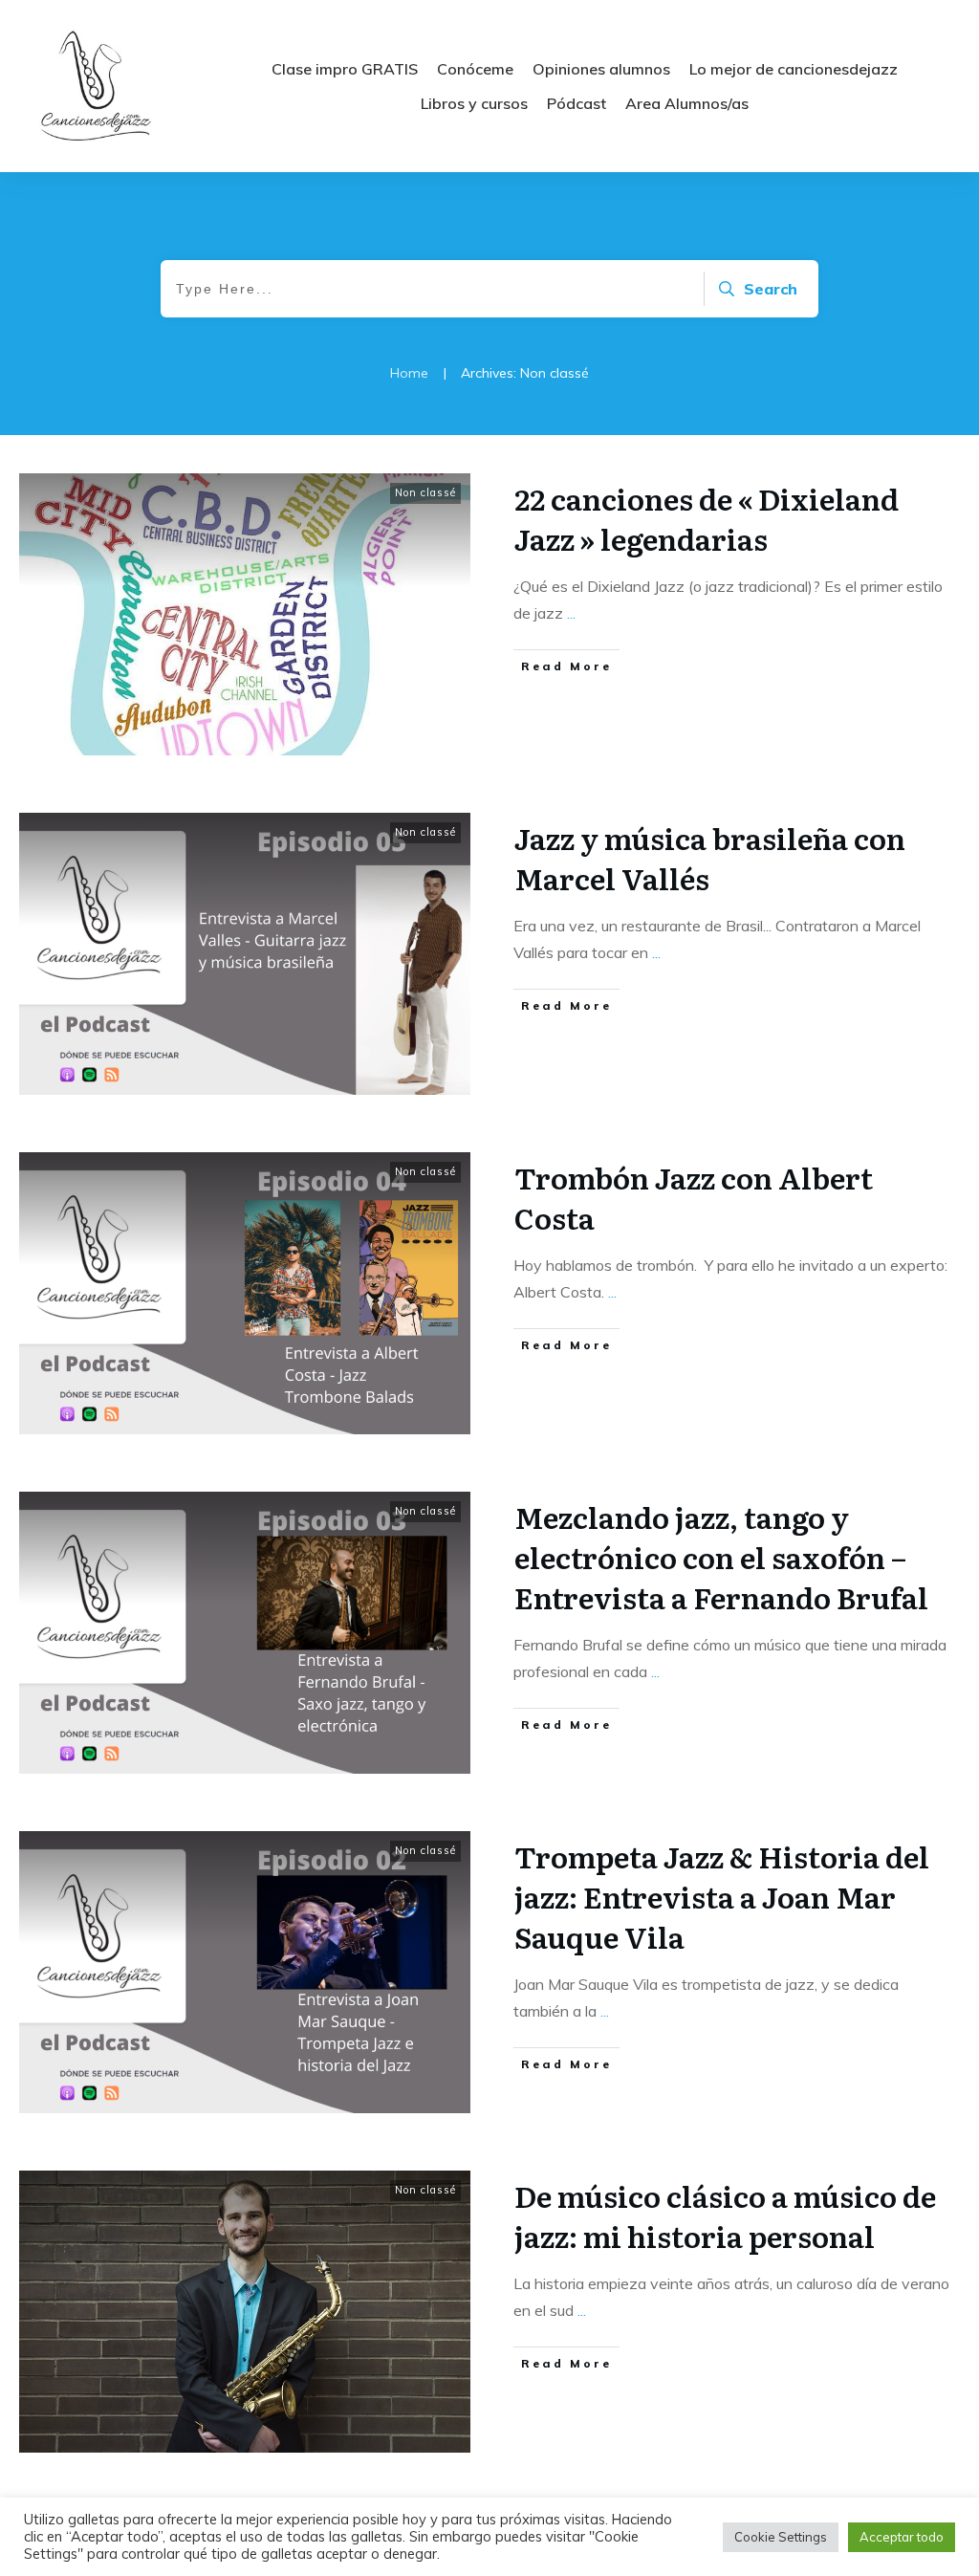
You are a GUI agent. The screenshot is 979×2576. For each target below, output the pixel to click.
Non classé (425, 492)
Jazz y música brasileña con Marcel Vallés (710, 858)
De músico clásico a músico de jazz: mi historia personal (725, 2216)
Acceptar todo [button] (902, 2537)
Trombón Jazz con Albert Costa (694, 1197)
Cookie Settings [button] (781, 2537)
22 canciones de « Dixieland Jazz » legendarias (707, 518)
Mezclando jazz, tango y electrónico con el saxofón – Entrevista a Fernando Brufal (721, 1557)
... (571, 613)
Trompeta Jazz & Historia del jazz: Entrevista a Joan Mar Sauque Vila (722, 1896)
